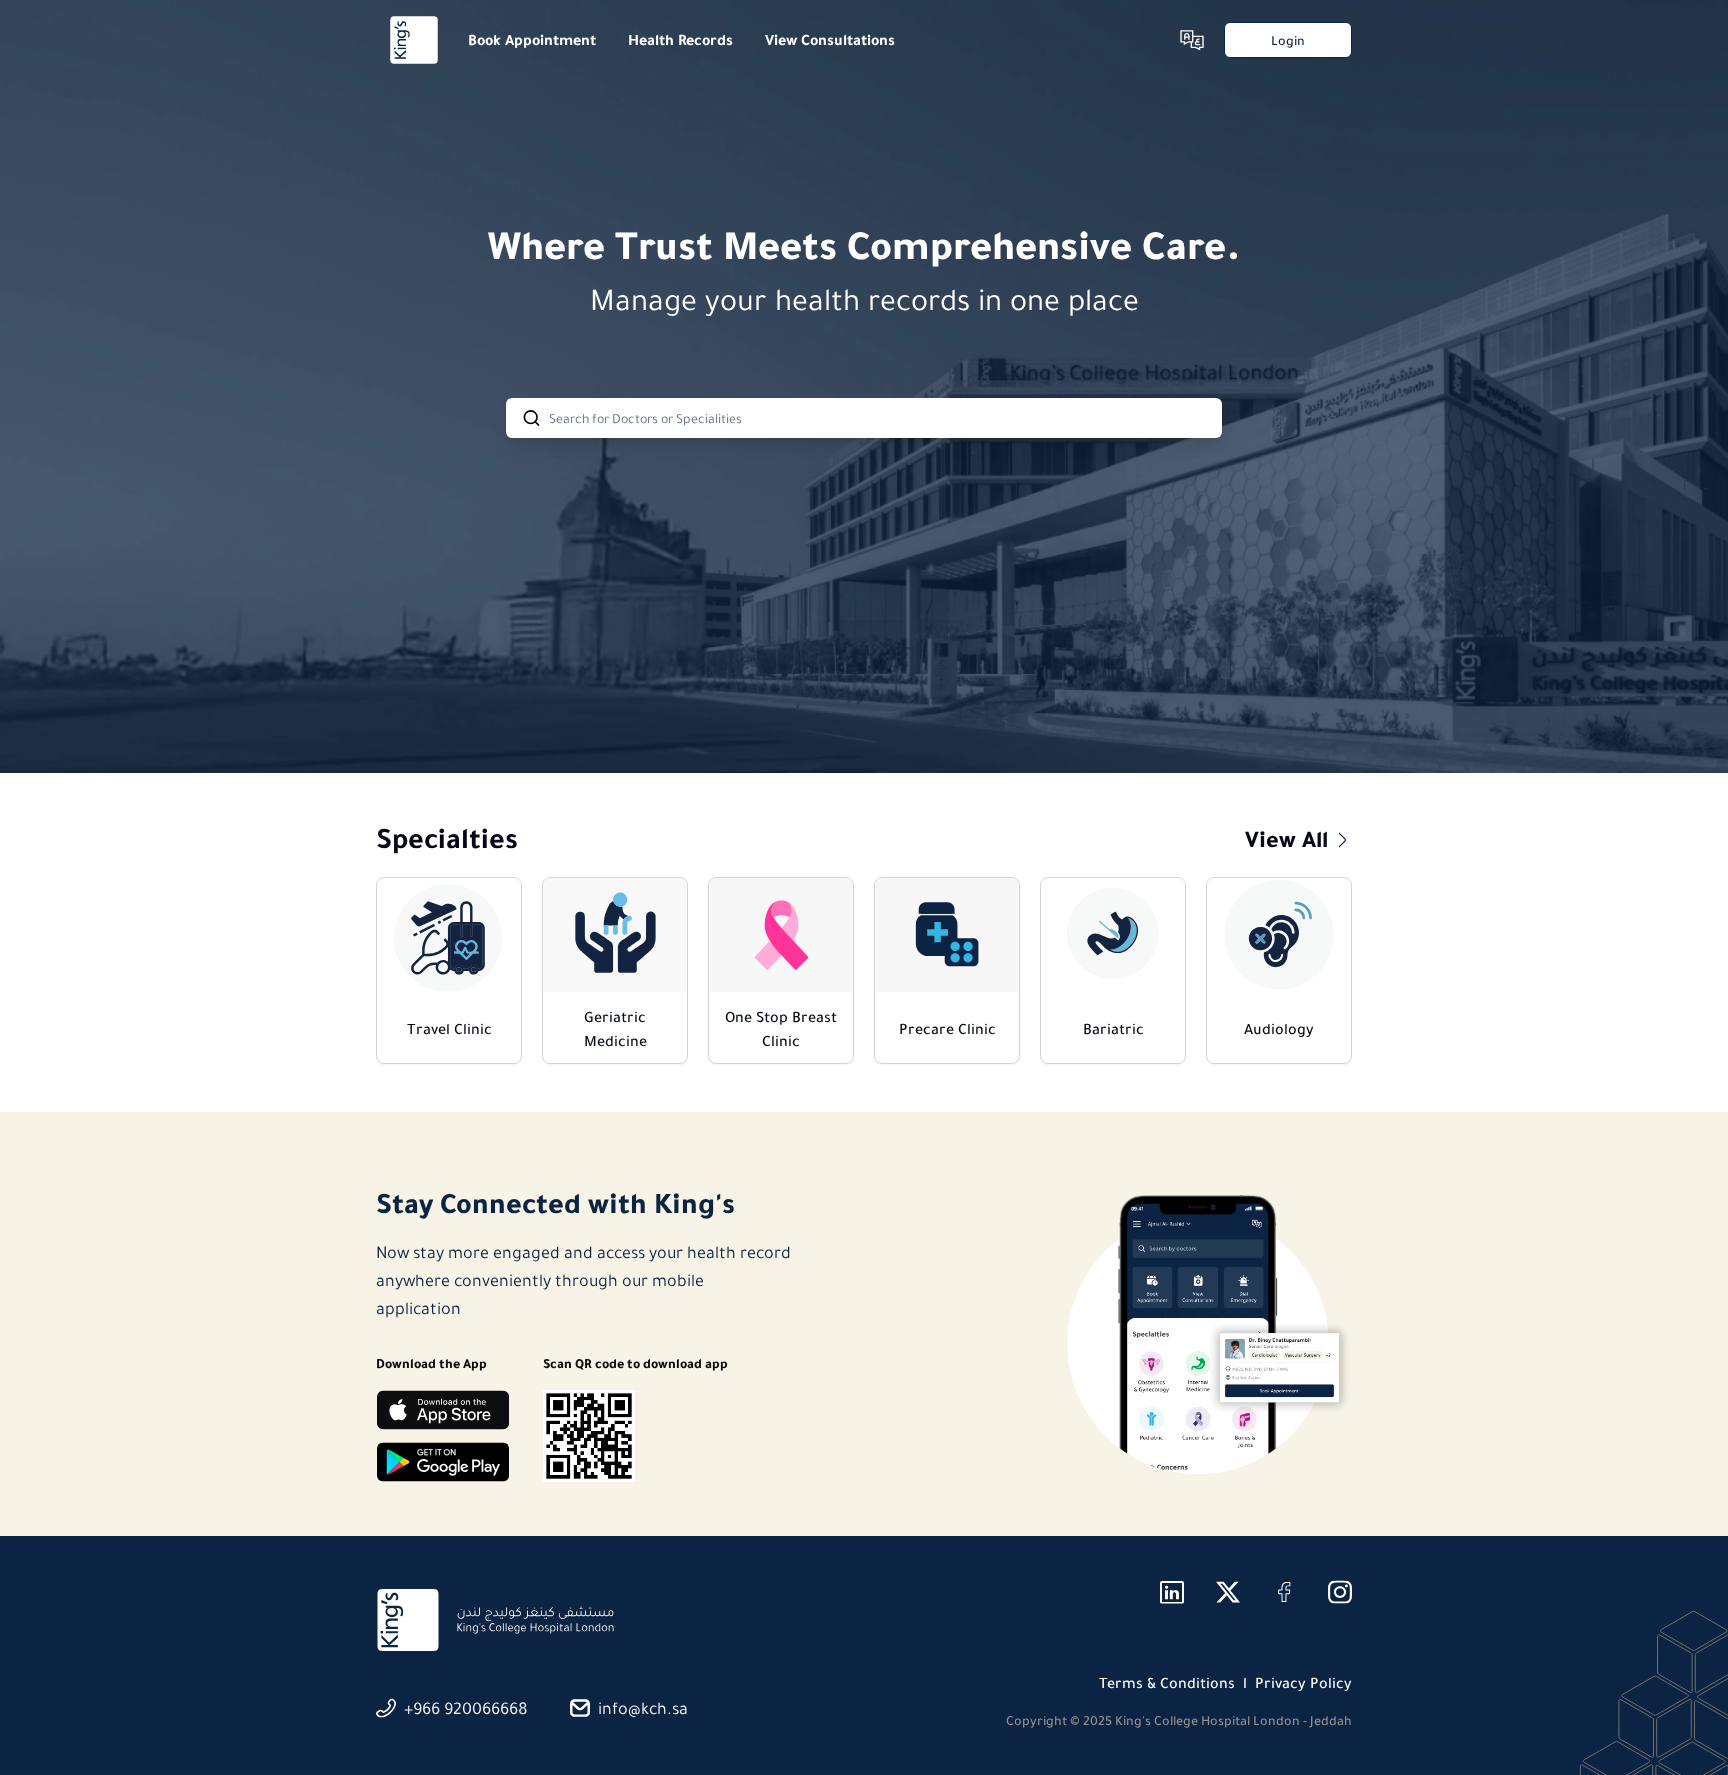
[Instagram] (1340, 1592)
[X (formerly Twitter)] (1228, 1592)
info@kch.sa (643, 1708)
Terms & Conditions (1167, 1683)
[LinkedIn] (1172, 1592)
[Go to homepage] (414, 40)
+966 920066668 (466, 1708)
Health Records (680, 40)
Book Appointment (532, 40)
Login (1288, 40)
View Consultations (830, 40)
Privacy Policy (1303, 1683)
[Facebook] (1284, 1592)
